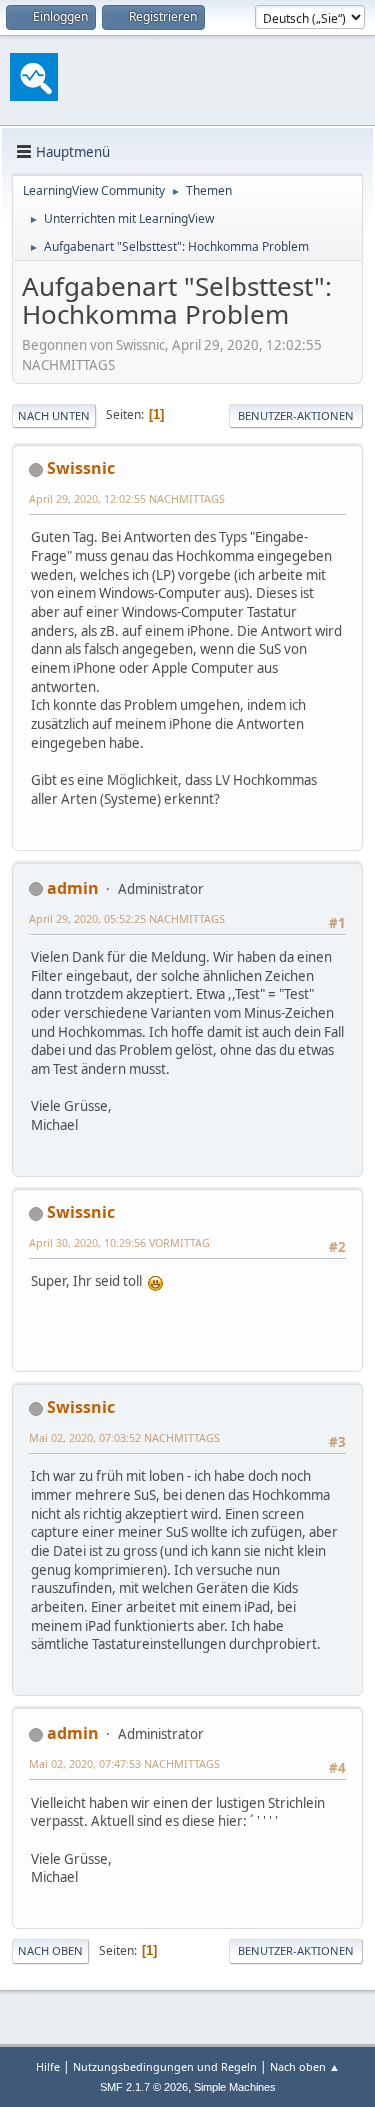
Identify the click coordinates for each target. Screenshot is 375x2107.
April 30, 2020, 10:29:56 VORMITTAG (119, 1242)
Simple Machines (235, 2087)
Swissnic (81, 468)
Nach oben (50, 1950)
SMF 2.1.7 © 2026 (144, 2087)
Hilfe (48, 2066)
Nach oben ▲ (305, 2066)
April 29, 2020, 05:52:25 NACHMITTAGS (127, 918)
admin (73, 888)
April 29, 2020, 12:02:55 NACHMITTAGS (127, 498)
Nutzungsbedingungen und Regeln (165, 2066)
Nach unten (54, 415)
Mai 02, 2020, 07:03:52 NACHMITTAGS (124, 1437)
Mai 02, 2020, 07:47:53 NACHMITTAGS (124, 1763)
